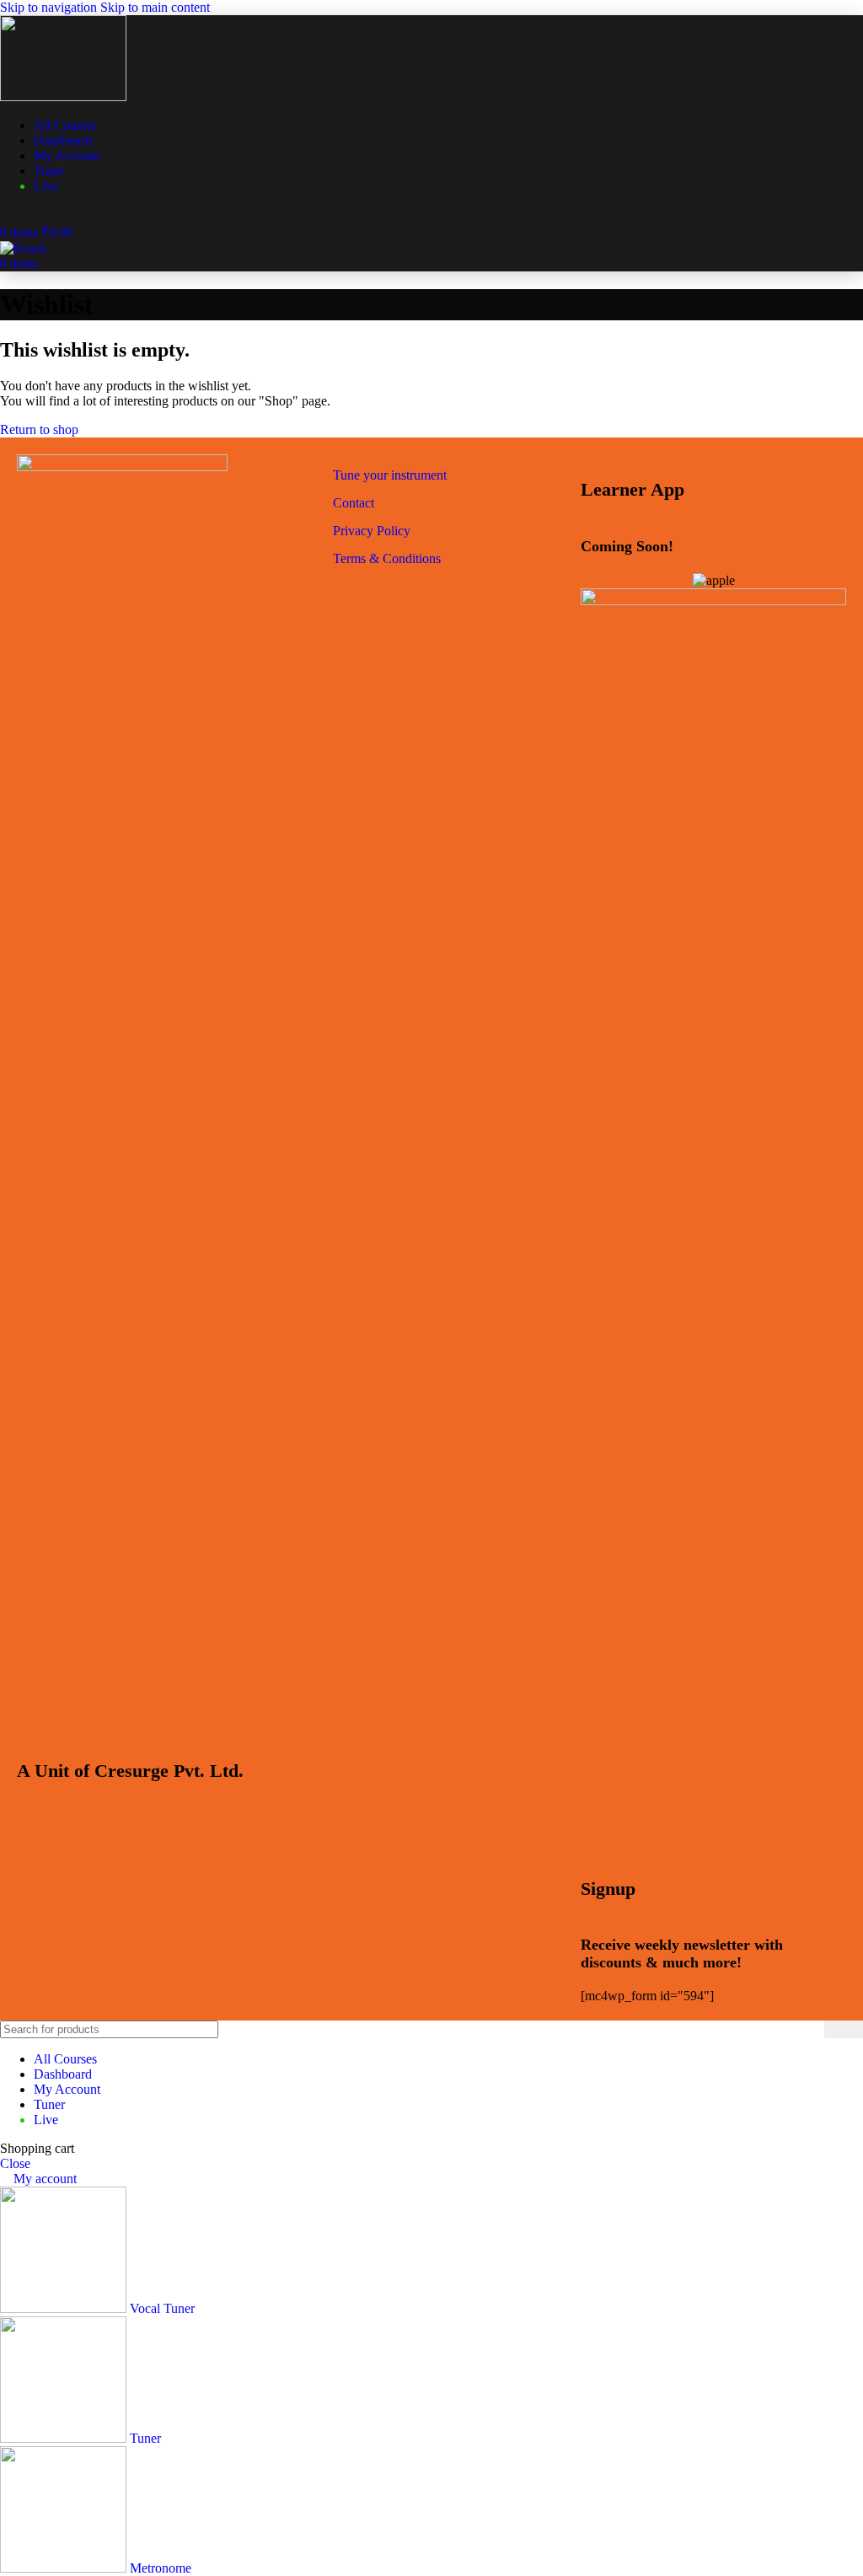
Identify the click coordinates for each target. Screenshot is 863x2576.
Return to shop (39, 429)
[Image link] (122, 467)
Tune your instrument (390, 475)
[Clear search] (812, 2030)
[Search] (844, 2029)
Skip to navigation (50, 7)
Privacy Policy (372, 531)
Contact (354, 503)
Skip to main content (155, 7)
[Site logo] (63, 97)
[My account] (5, 215)
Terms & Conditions (387, 558)
